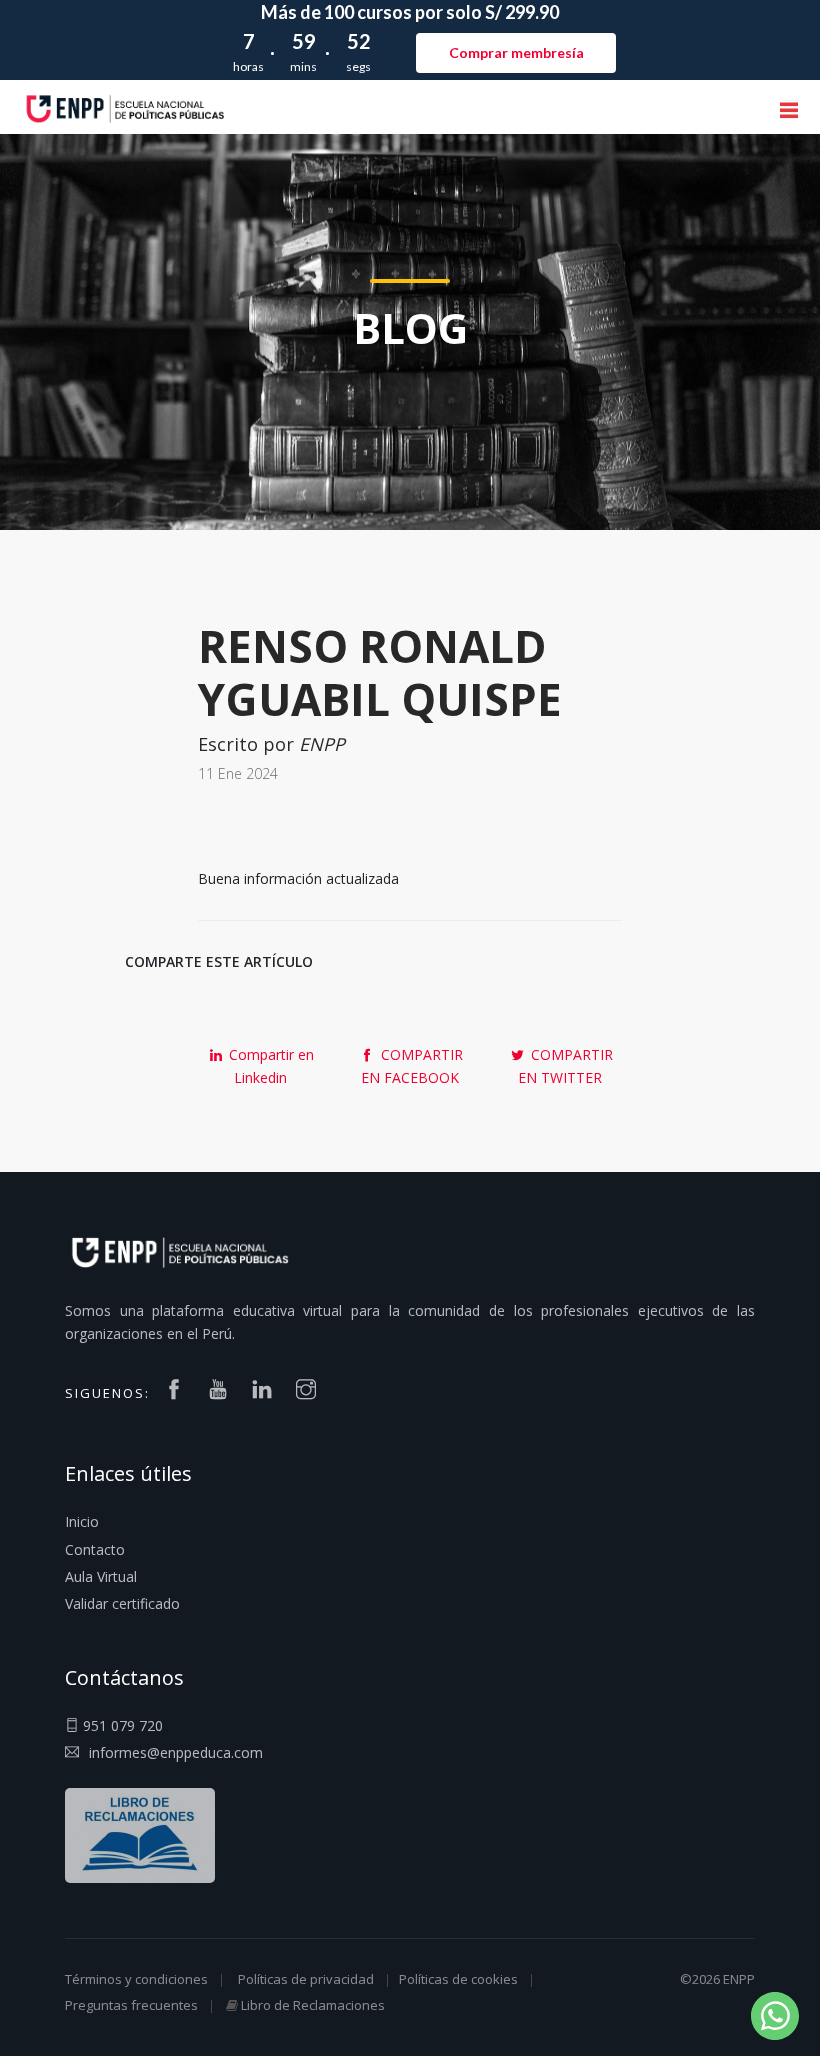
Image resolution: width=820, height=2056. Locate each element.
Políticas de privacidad (306, 1979)
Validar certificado (122, 1603)
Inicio (82, 1521)
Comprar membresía (516, 52)
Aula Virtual (101, 1576)
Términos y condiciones (136, 1979)
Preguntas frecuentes (131, 2005)
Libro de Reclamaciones (313, 2005)
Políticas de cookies (458, 1979)
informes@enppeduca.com (176, 1752)
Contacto (95, 1549)
